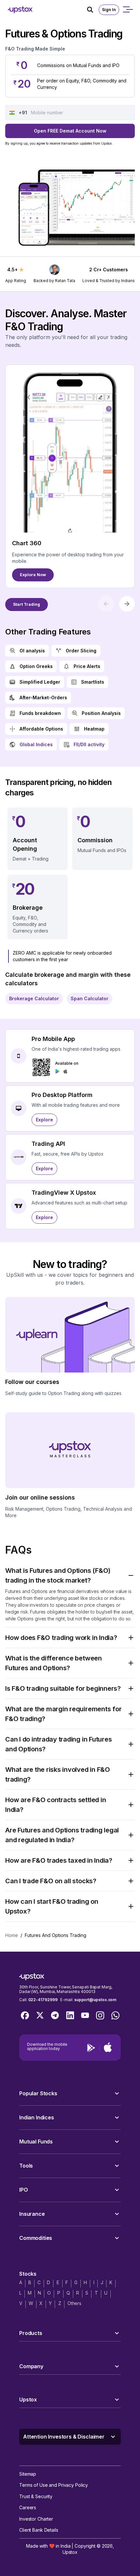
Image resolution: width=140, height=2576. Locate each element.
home (12, 1935)
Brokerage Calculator (34, 998)
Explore (44, 1120)
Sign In (109, 10)
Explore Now (33, 575)
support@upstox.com (95, 2000)
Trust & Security (36, 2496)
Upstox (70, 2552)
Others (74, 2303)
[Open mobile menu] (128, 10)
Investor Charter (36, 2519)
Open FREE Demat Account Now (70, 131)
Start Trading (27, 604)
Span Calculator (90, 998)
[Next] (127, 604)
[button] (70, 1575)
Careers (28, 2507)
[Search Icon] (93, 10)
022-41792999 (43, 2000)
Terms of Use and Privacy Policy (54, 2485)
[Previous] (106, 604)
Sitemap (28, 2474)
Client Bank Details (39, 2530)
